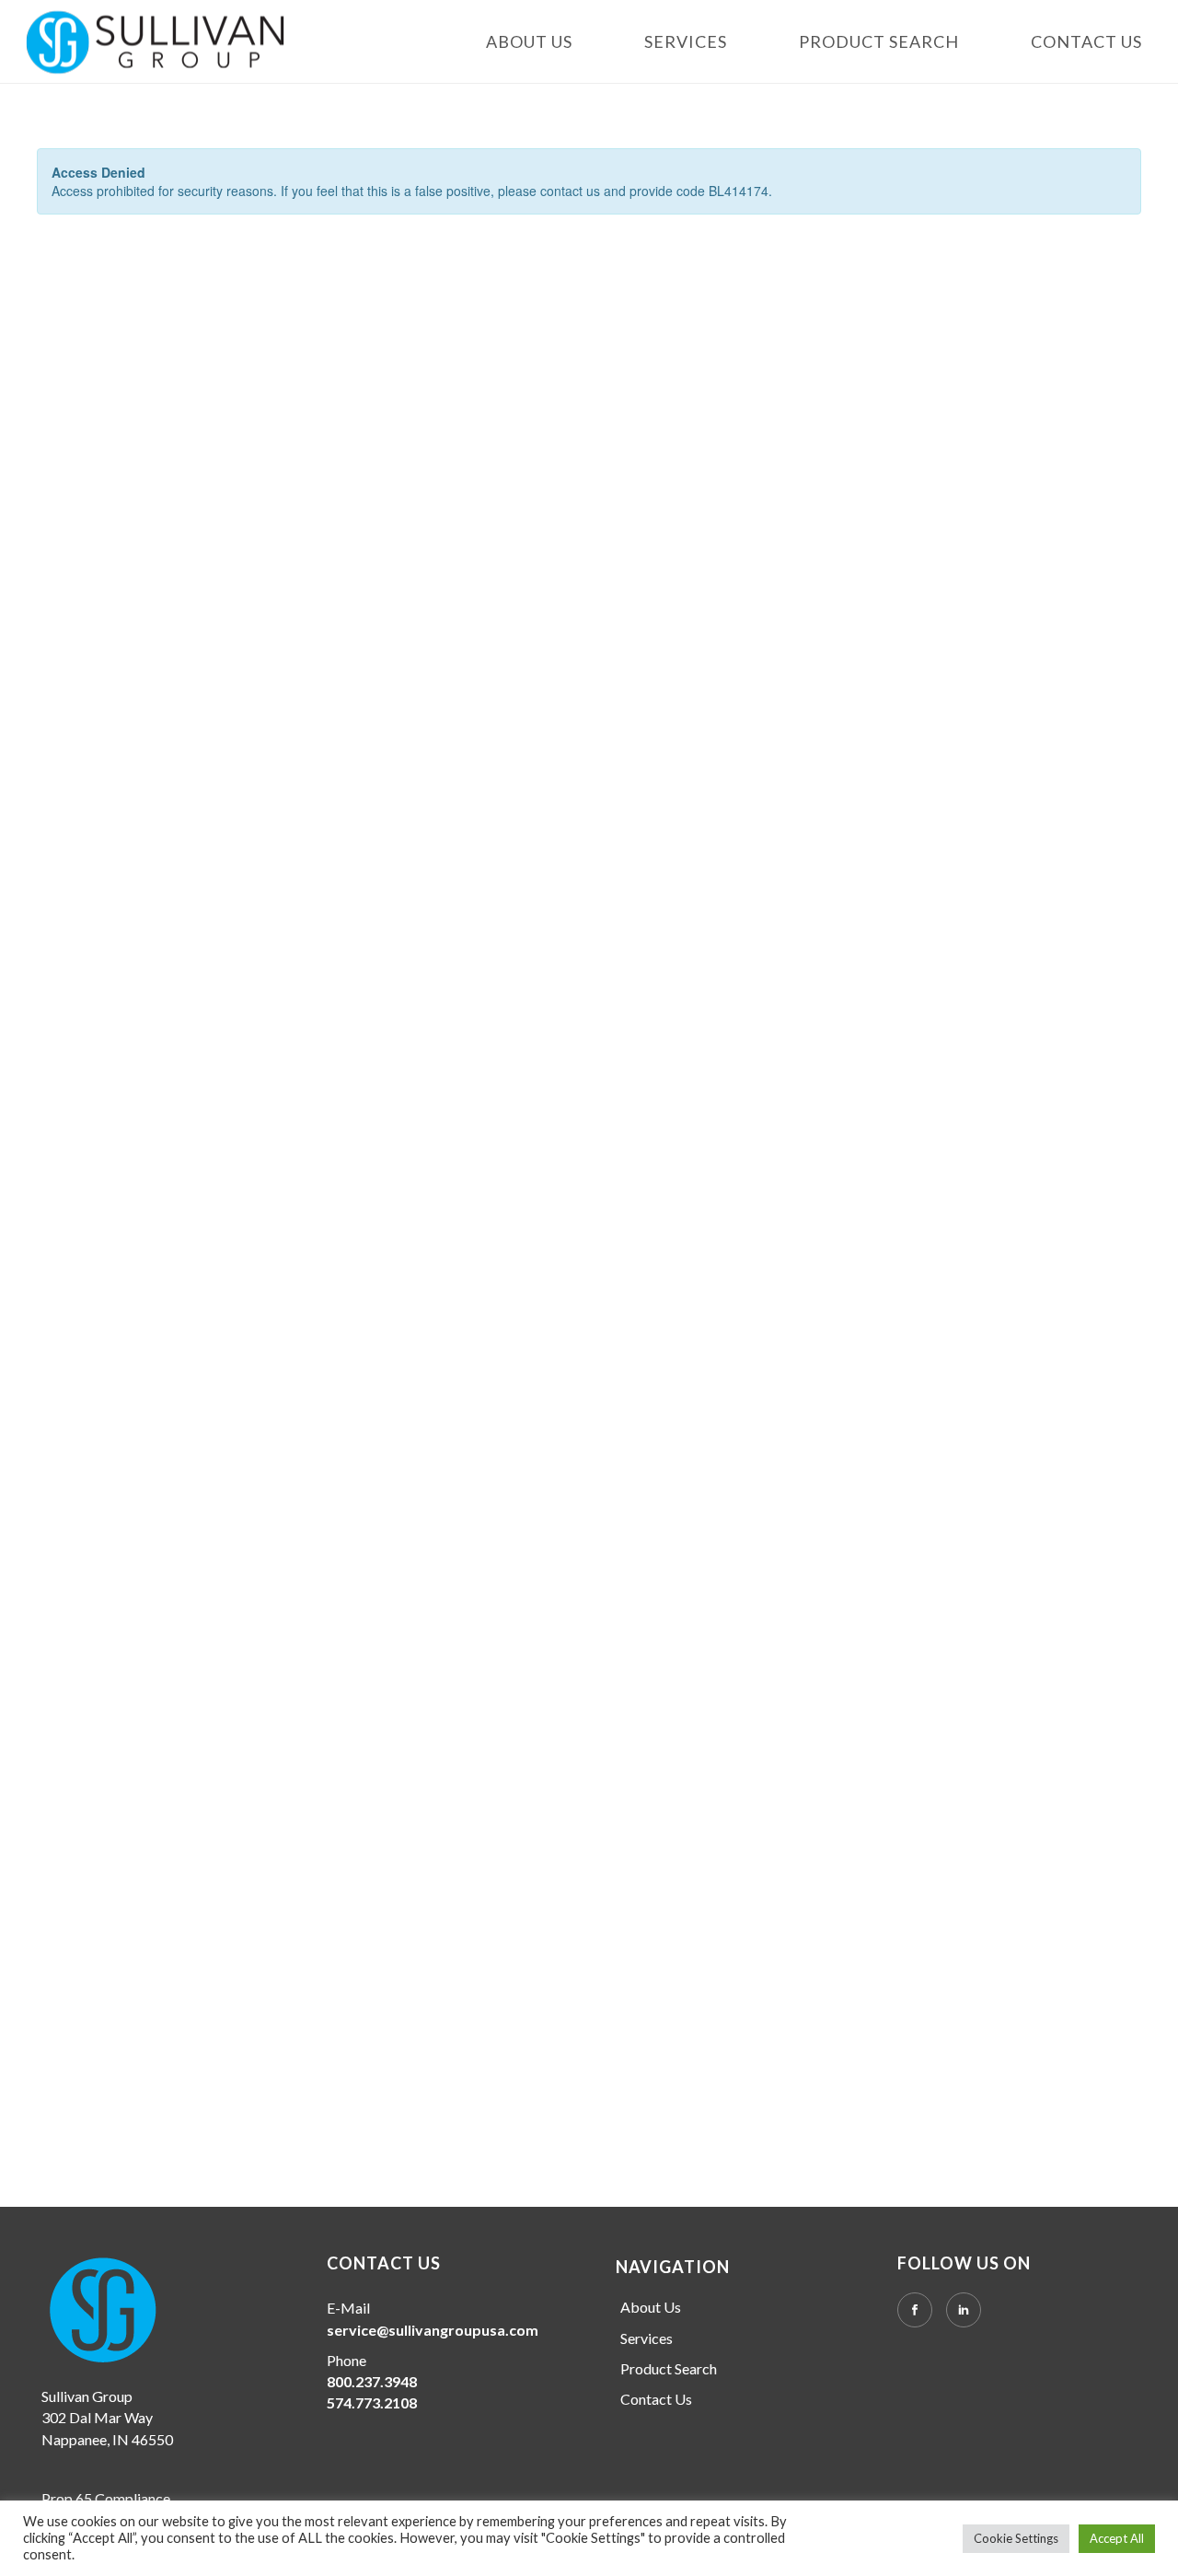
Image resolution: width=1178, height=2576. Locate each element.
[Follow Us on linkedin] (964, 2310)
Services (686, 42)
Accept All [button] (1117, 2538)
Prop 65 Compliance (106, 2498)
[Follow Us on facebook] (915, 2310)
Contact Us (1086, 42)
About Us (529, 42)
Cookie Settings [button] (1016, 2538)
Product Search (879, 42)
